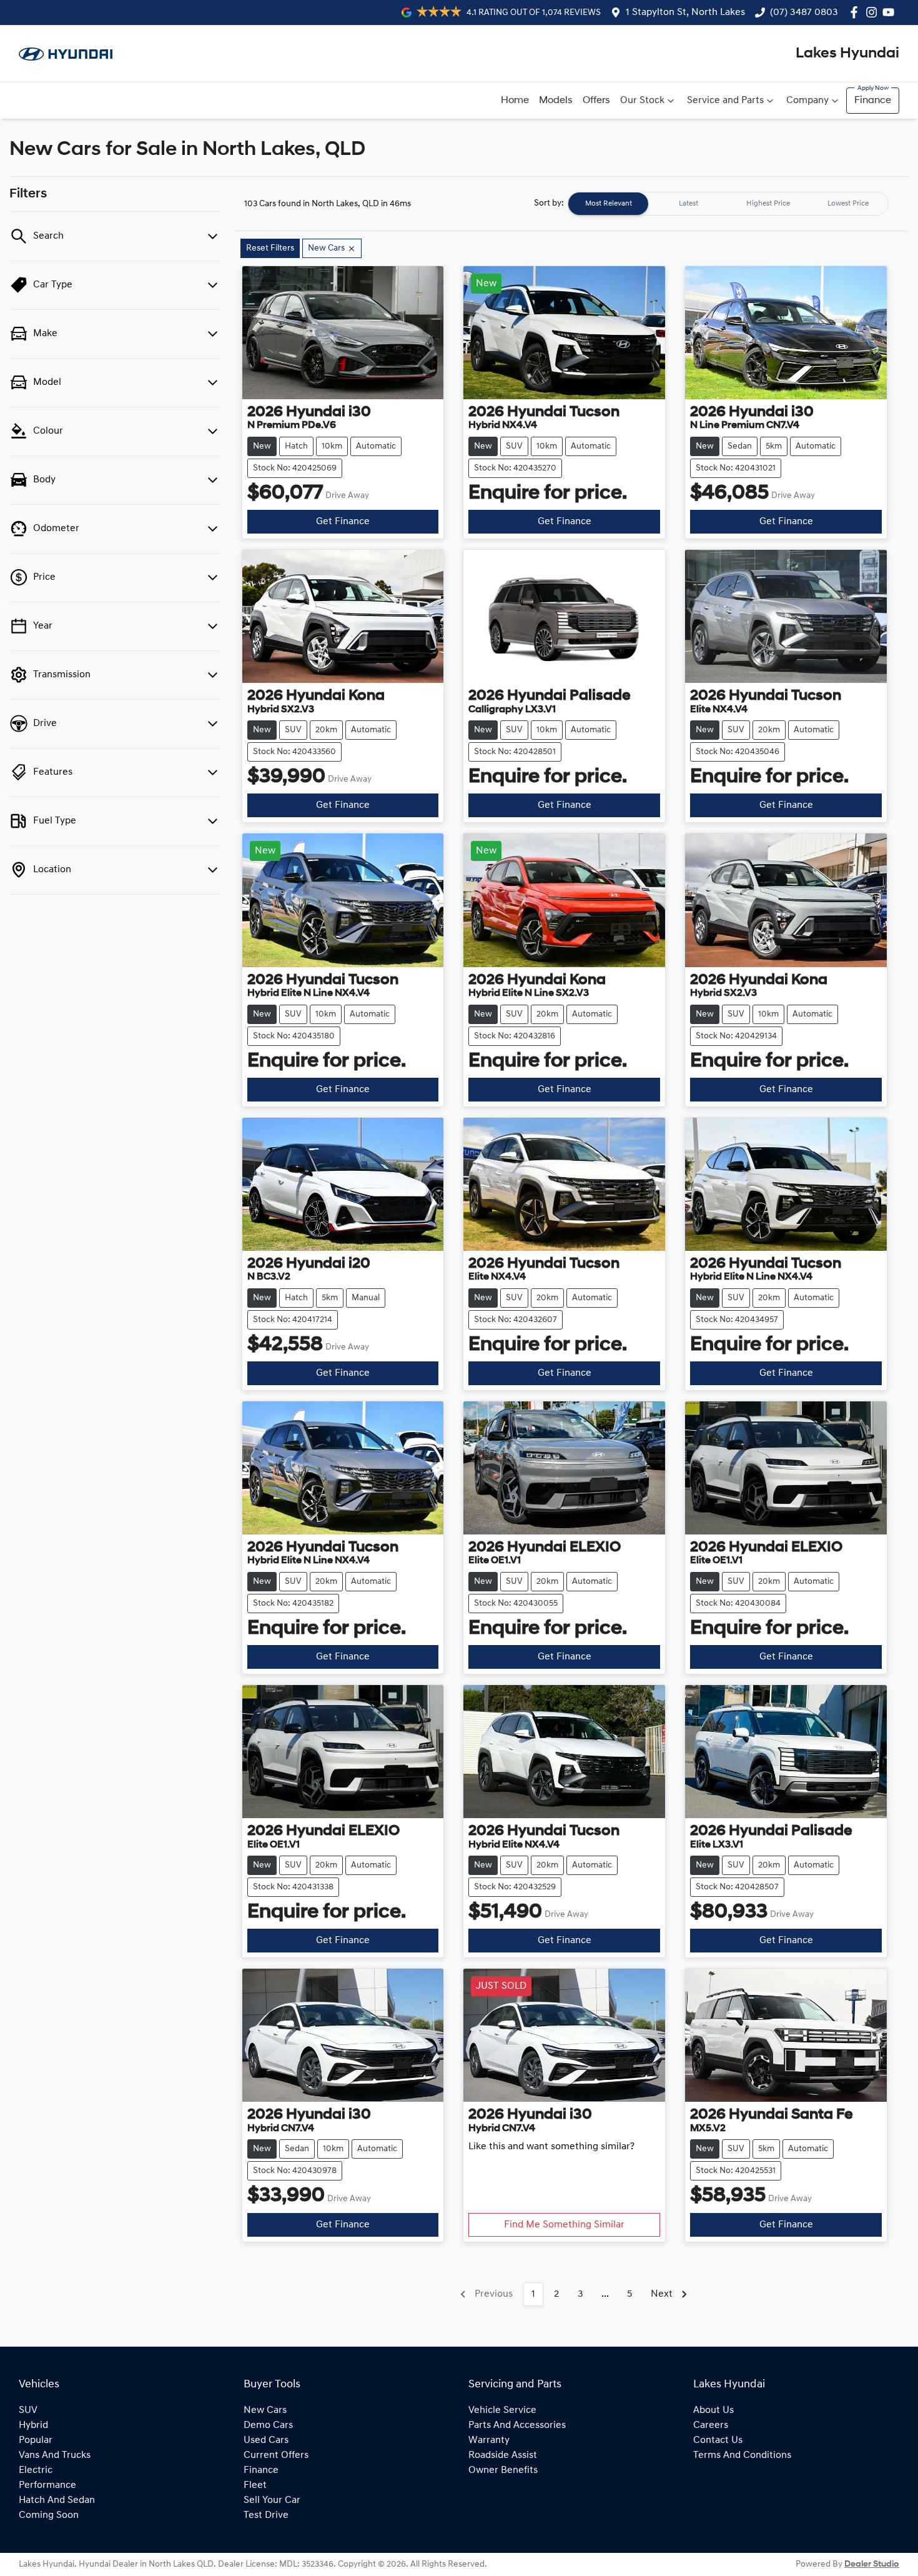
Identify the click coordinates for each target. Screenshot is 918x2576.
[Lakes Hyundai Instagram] (874, 12)
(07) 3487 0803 (804, 12)
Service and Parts (725, 101)
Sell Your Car (272, 2500)
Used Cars (266, 2440)
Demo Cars (268, 2425)
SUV (28, 2410)
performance (47, 2485)
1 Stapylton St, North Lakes (685, 12)
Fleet (255, 2485)
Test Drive (266, 2515)
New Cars (265, 2410)
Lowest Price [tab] (848, 204)
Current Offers (276, 2455)
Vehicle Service (502, 2410)
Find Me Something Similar (564, 2225)
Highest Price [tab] (768, 204)
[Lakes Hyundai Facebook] (856, 12)
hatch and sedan (57, 2500)
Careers (711, 2425)
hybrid (33, 2425)
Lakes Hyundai (847, 54)
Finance (873, 101)
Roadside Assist (503, 2455)
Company (807, 101)
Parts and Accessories (517, 2425)
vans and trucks (55, 2455)
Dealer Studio (872, 2564)
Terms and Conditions (742, 2455)
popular (36, 2440)
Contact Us (718, 2440)
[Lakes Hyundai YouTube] (891, 12)
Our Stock (642, 101)
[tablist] (728, 204)
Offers (596, 101)
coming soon (49, 2515)
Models (556, 101)
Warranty (489, 2440)
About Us (713, 2410)
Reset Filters (270, 248)
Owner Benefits (503, 2470)
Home (515, 101)
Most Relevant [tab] (609, 204)
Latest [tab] (688, 204)
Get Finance (343, 522)
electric (36, 2470)
